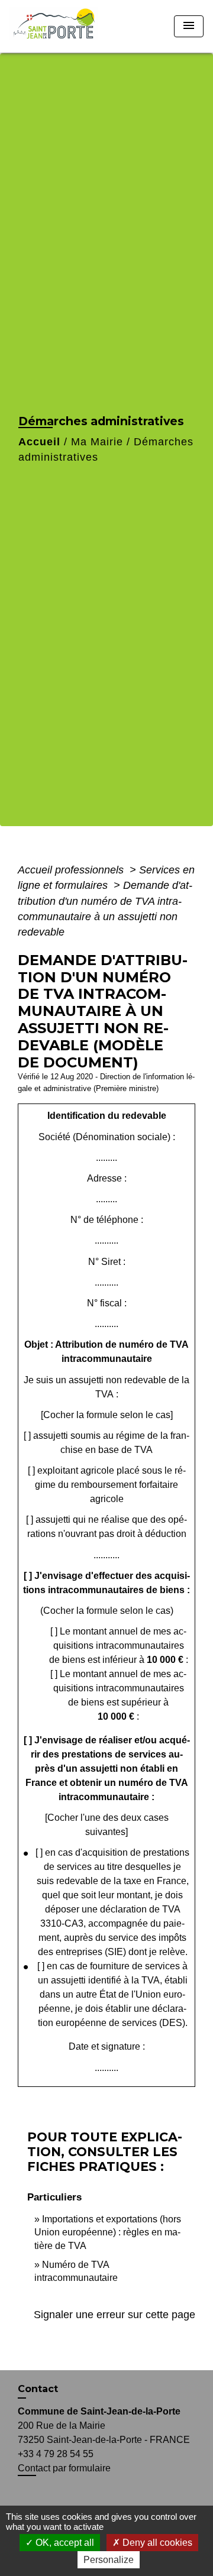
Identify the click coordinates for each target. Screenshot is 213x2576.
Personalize (109, 2560)
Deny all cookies (156, 2543)
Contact (38, 2389)
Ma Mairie (97, 442)
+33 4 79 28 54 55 (56, 2454)
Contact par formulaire (64, 2468)
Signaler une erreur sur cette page (114, 2315)
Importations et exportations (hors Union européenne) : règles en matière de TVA (108, 2232)
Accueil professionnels (72, 870)
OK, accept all (64, 2543)
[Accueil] (58, 26)
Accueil (39, 442)
